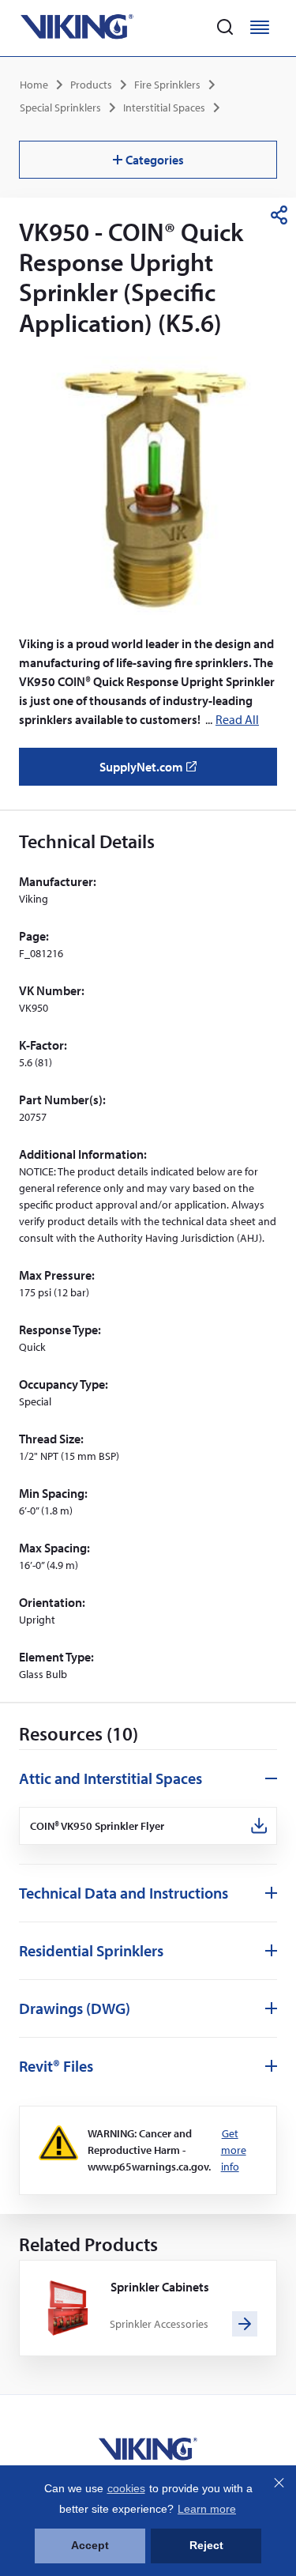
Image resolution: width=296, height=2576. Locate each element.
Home (34, 85)
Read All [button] (237, 719)
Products (91, 85)
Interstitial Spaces (164, 107)
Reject (206, 2545)
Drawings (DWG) (75, 2008)
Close (279, 2483)
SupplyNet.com (153, 772)
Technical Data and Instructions (124, 1893)
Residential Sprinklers (91, 1950)
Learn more (207, 2509)
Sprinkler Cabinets (160, 2287)
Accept (90, 2545)
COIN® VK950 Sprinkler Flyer (97, 1826)
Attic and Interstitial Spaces (111, 1778)
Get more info (234, 2150)
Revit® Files (56, 2066)
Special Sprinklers (60, 107)
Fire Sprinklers (167, 85)
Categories (155, 160)
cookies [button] (126, 2488)
